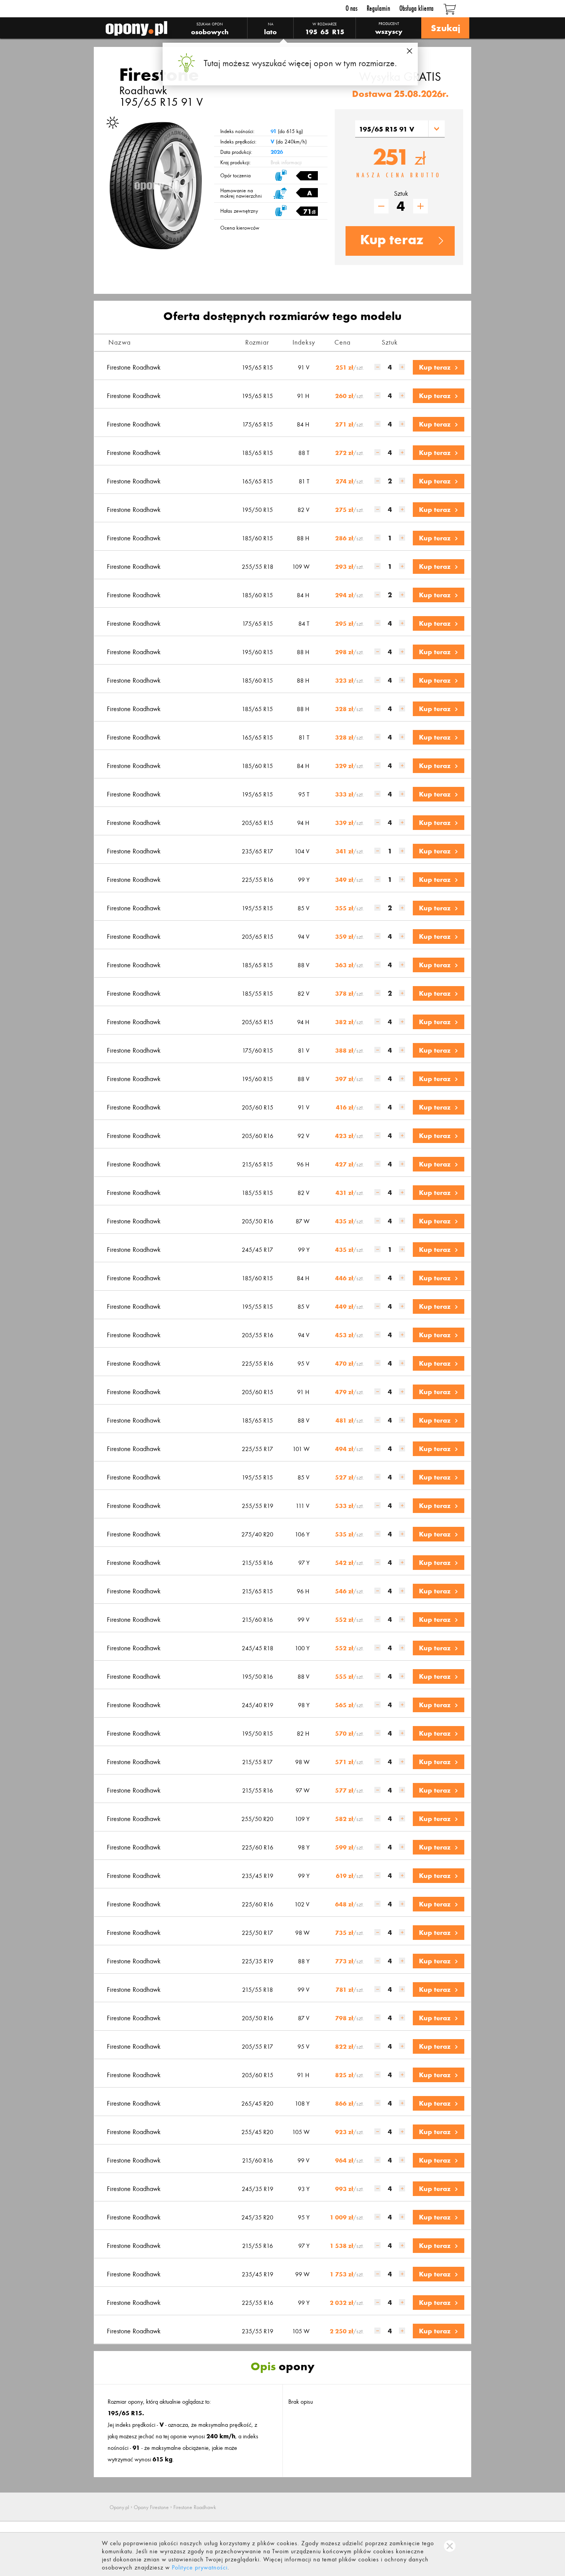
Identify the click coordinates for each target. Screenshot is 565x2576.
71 (309, 212)
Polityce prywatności (200, 2567)
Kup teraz (392, 240)
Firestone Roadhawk (134, 367)
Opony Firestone (151, 2507)
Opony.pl (119, 2507)
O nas (351, 8)
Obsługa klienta (416, 8)
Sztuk (401, 194)
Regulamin (378, 8)
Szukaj (445, 28)
